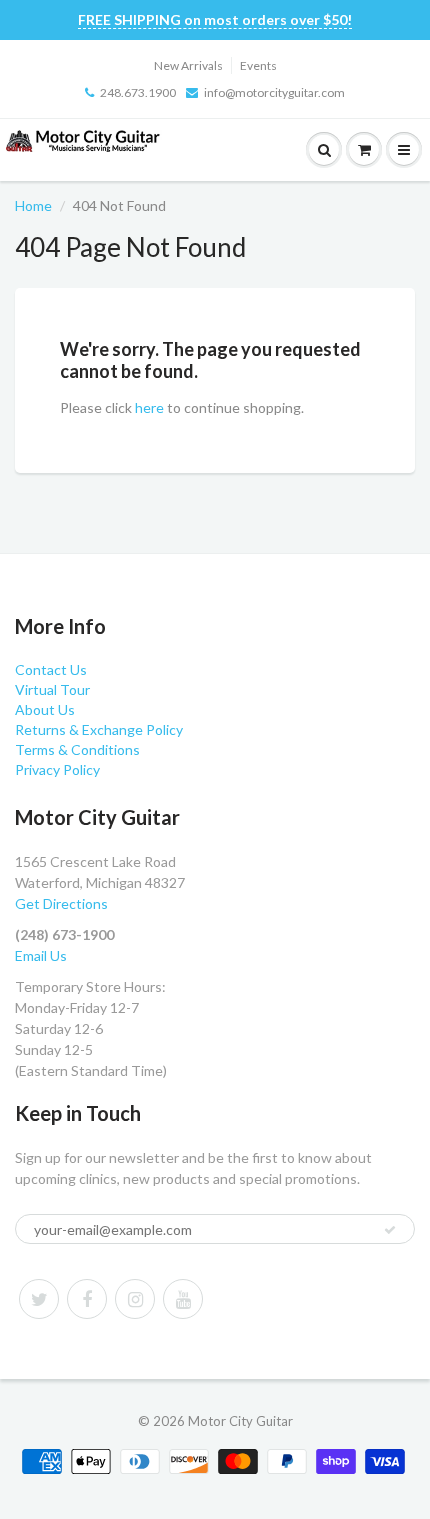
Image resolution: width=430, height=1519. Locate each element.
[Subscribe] (390, 1230)
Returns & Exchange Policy (99, 729)
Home (33, 205)
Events (258, 65)
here (149, 407)
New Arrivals (188, 65)
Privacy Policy (57, 769)
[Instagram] (135, 1299)
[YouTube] (183, 1299)
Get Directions (61, 903)
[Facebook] (87, 1299)
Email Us (41, 955)
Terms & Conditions (77, 749)
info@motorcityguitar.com (274, 92)
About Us (45, 709)
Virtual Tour (52, 689)
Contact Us (51, 669)
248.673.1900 (138, 92)
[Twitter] (39, 1299)
